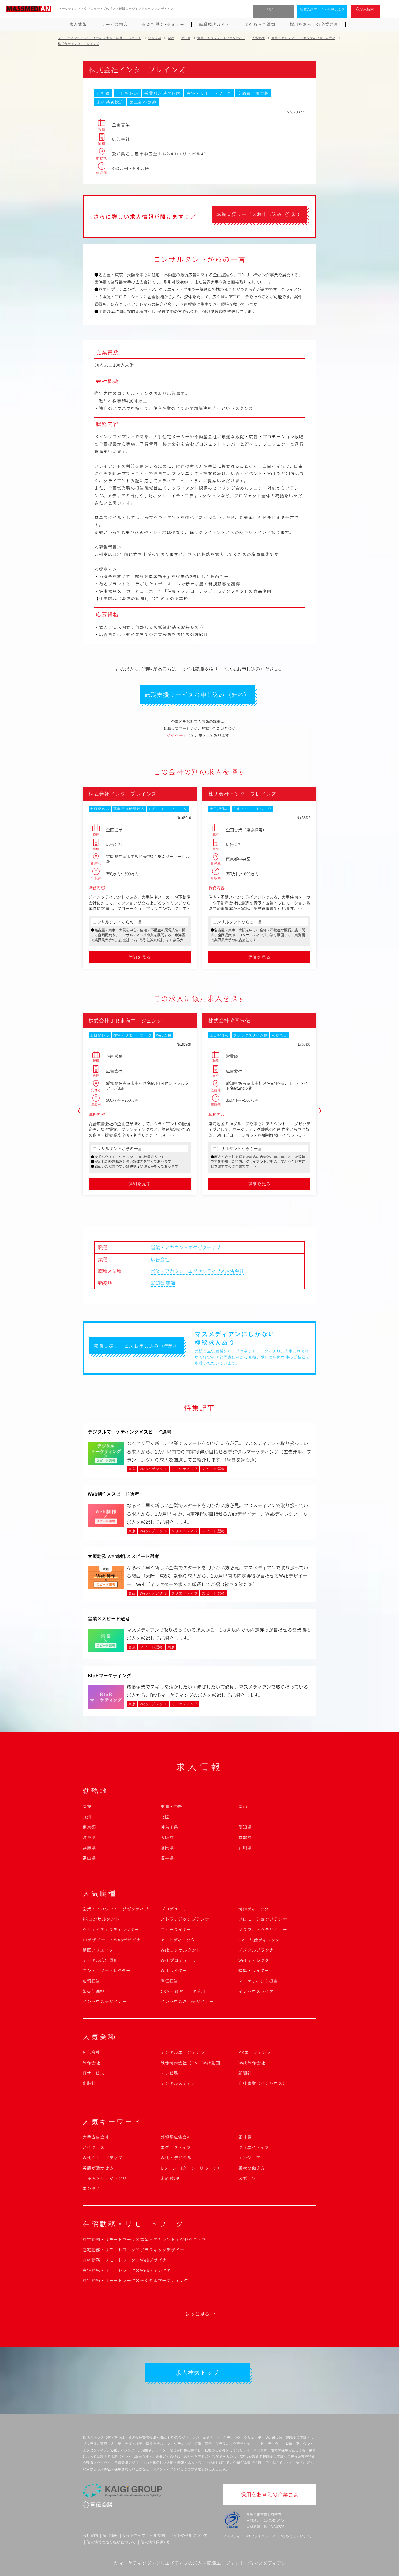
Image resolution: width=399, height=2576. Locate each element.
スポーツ (247, 2178)
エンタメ (91, 2188)
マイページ (177, 735)
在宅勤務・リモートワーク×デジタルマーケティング (136, 2280)
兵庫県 (89, 1848)
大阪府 (167, 1837)
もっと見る (197, 2314)
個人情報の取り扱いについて (111, 2542)
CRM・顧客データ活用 (183, 1991)
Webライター (174, 1970)
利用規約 (157, 2535)
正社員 (245, 2137)
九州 (87, 1817)
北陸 (165, 1817)
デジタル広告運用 (100, 1960)
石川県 (245, 1848)
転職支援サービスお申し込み (322, 9)
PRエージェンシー (257, 2052)
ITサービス (94, 2073)
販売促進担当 (96, 1991)
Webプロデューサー (181, 1960)
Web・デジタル (176, 2158)
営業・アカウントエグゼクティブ (186, 1247)
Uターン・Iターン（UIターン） (191, 2168)
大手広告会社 (96, 2137)
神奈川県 (169, 1827)
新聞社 (245, 2073)
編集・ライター (254, 1970)
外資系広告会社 (176, 2137)
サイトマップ (134, 2535)
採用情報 (110, 2535)
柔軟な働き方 (252, 2168)
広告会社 (160, 1259)
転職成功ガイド (214, 24)
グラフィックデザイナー (263, 1929)
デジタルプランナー (258, 1950)
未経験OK (170, 2178)
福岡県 (167, 1848)
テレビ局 (169, 2073)
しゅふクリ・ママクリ (105, 2178)
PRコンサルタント (101, 1919)
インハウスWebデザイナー (187, 2001)
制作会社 (91, 2063)
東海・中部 (172, 1806)
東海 (171, 1283)
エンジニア (249, 2158)
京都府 (245, 1837)
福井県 (167, 1858)
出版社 (89, 2083)
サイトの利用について (189, 2535)
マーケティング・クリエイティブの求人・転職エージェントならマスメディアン (202, 2563)
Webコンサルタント (181, 1950)
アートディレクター (180, 1940)
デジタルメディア (178, 2083)
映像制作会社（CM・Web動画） (193, 2063)
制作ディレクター (256, 1909)
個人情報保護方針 (156, 2542)
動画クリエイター (100, 1950)
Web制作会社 (252, 2063)
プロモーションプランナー (265, 1919)
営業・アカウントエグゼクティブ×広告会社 (197, 1271)
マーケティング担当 (258, 1981)
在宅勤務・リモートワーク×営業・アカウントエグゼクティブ (144, 2239)
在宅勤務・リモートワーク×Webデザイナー (127, 2260)
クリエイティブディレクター (111, 1929)
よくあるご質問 (260, 24)
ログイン (274, 9)
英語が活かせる (98, 2168)
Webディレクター (256, 1960)
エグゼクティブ (176, 2147)
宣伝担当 (169, 1981)
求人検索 (367, 9)
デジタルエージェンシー (185, 2052)
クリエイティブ (254, 2147)
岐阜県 (89, 1837)
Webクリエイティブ (103, 2158)
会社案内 (90, 2535)
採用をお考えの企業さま (314, 24)
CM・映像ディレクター (261, 1940)
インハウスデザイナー (105, 2001)
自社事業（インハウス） (263, 2083)
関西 (243, 1806)
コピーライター (176, 1929)
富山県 (89, 1858)
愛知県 (158, 1283)
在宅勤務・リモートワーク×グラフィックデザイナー (136, 2250)
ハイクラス (94, 2147)
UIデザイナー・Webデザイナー (114, 1940)
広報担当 (91, 1981)
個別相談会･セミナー (163, 24)
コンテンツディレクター (107, 1970)
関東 (87, 1806)
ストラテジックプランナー (187, 1919)
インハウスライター (258, 1991)
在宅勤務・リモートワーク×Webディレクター (129, 2270)
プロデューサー (176, 1909)
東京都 (89, 1827)
